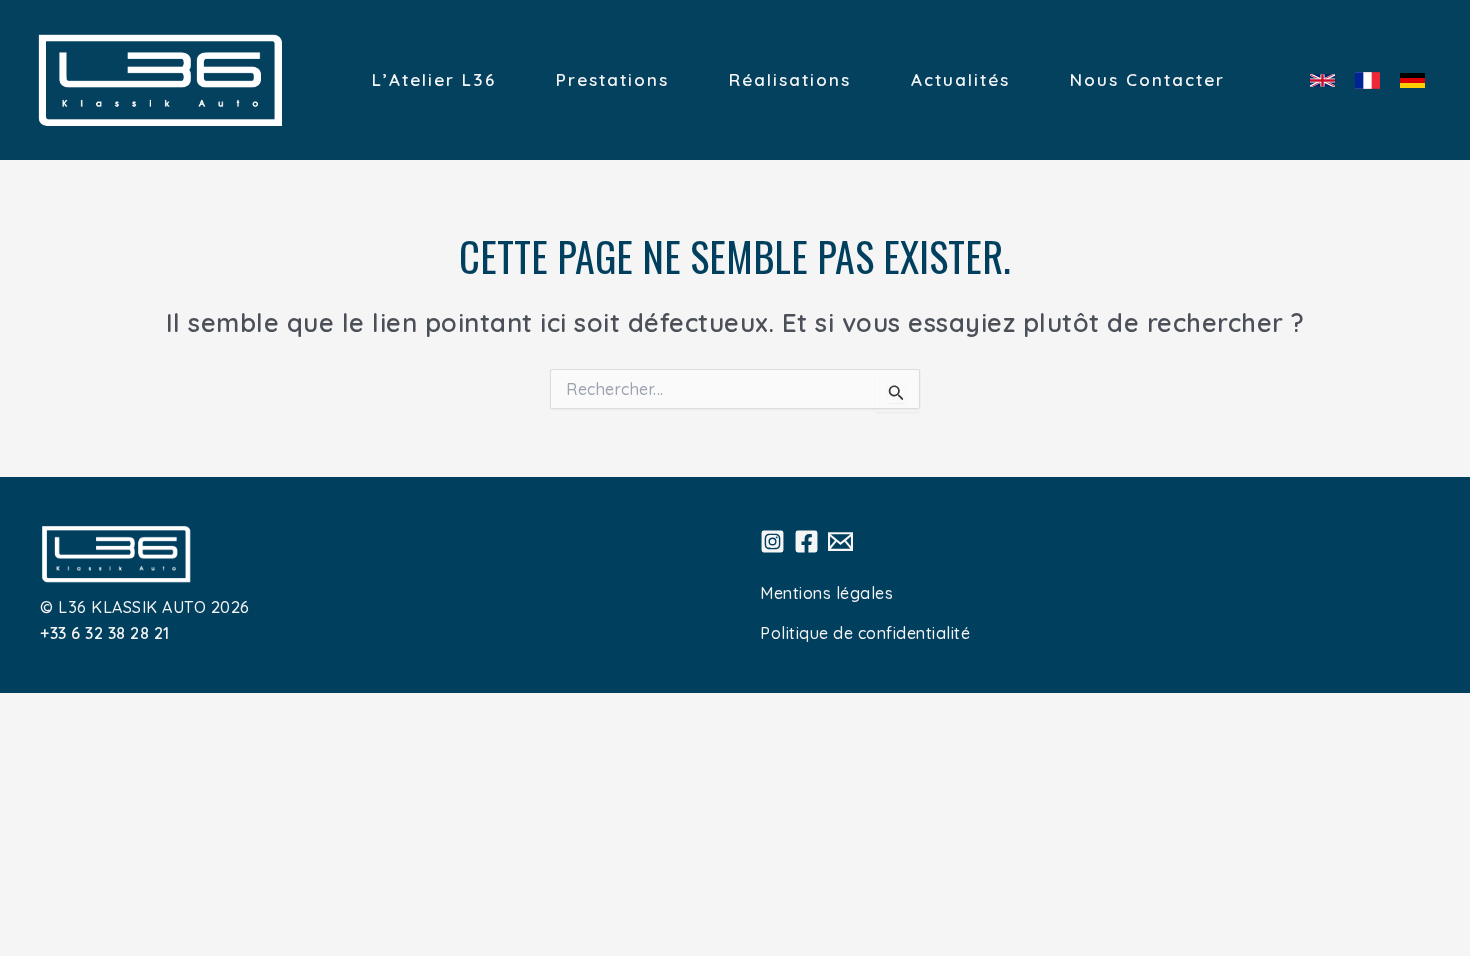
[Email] (840, 541)
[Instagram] (772, 541)
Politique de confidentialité (865, 633)
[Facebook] (806, 541)
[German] (1412, 80)
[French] (1367, 80)
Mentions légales (826, 593)
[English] (1322, 80)
